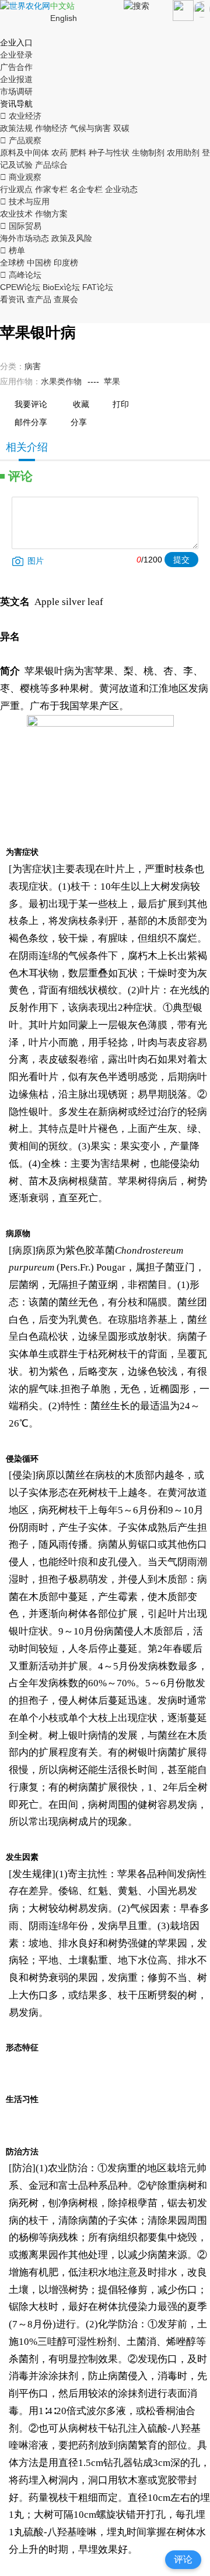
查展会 (66, 299)
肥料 (78, 153)
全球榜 (12, 263)
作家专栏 (51, 189)
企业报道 (16, 79)
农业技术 (16, 214)
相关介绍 (27, 447)
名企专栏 (86, 189)
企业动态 (121, 189)
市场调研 (16, 91)
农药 (60, 153)
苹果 (112, 381)
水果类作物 (61, 381)
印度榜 (66, 263)
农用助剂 (183, 153)
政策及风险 (72, 238)
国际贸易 (21, 226)
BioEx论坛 (61, 287)
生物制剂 (148, 153)
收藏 (81, 404)
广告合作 (16, 67)
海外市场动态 (24, 238)
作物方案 (51, 214)
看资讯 (12, 299)
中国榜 (39, 263)
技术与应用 (25, 201)
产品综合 (51, 165)
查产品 (39, 299)
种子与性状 (109, 153)
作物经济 (51, 128)
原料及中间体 (24, 153)
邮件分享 (31, 422)
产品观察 (21, 140)
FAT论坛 (98, 287)
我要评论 (31, 404)
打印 (121, 404)
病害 (33, 366)
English (64, 18)
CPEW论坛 (20, 287)
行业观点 (16, 189)
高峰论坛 (21, 275)
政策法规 (16, 128)
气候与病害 (90, 128)
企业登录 (16, 55)
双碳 (121, 128)
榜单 (13, 250)
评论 (183, 2559)
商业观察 (21, 177)
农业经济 (21, 116)
